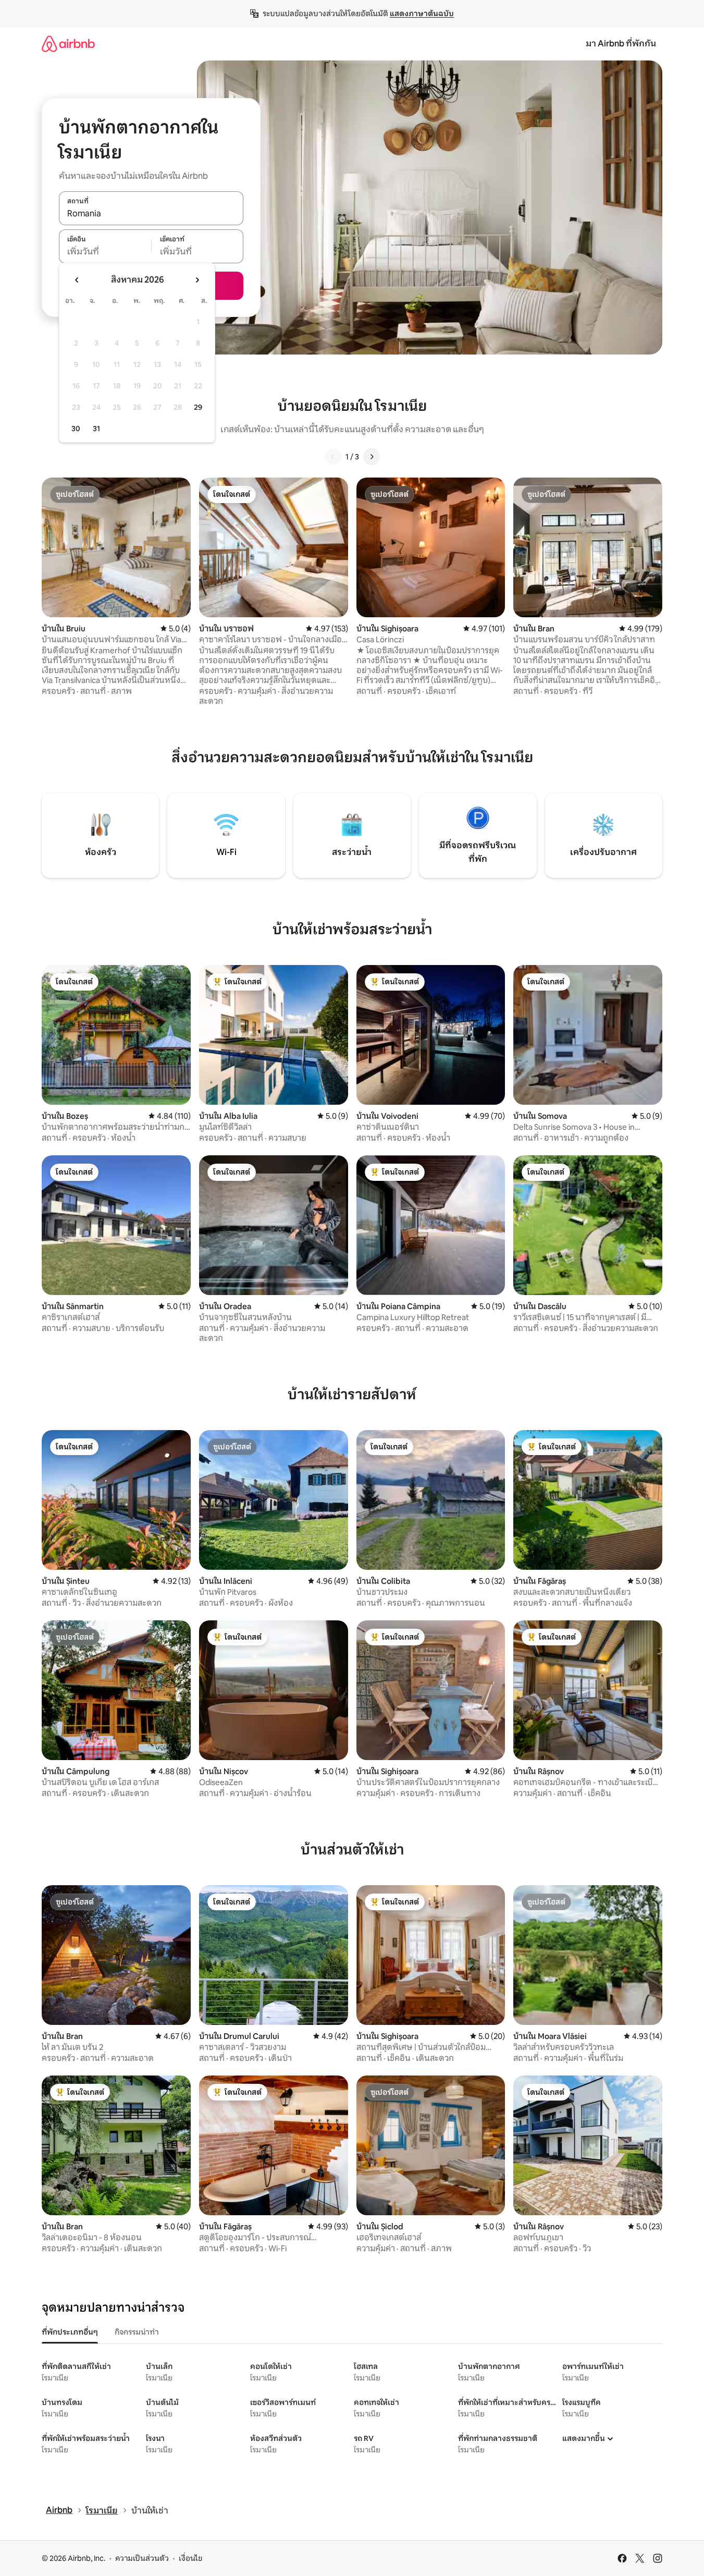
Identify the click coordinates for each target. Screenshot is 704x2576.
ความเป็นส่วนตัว (142, 2558)
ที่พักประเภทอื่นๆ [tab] (70, 2332)
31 (96, 429)
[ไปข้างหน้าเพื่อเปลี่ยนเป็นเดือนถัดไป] (197, 280)
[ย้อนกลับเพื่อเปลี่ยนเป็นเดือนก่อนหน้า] (77, 280)
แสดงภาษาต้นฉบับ (422, 14)
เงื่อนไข (190, 2558)
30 (76, 429)
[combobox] (151, 214)
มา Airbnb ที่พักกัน (621, 44)
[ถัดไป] (372, 457)
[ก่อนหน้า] (333, 457)
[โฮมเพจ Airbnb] (68, 44)
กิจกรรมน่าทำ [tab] (137, 2332)
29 (198, 407)
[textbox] (105, 252)
